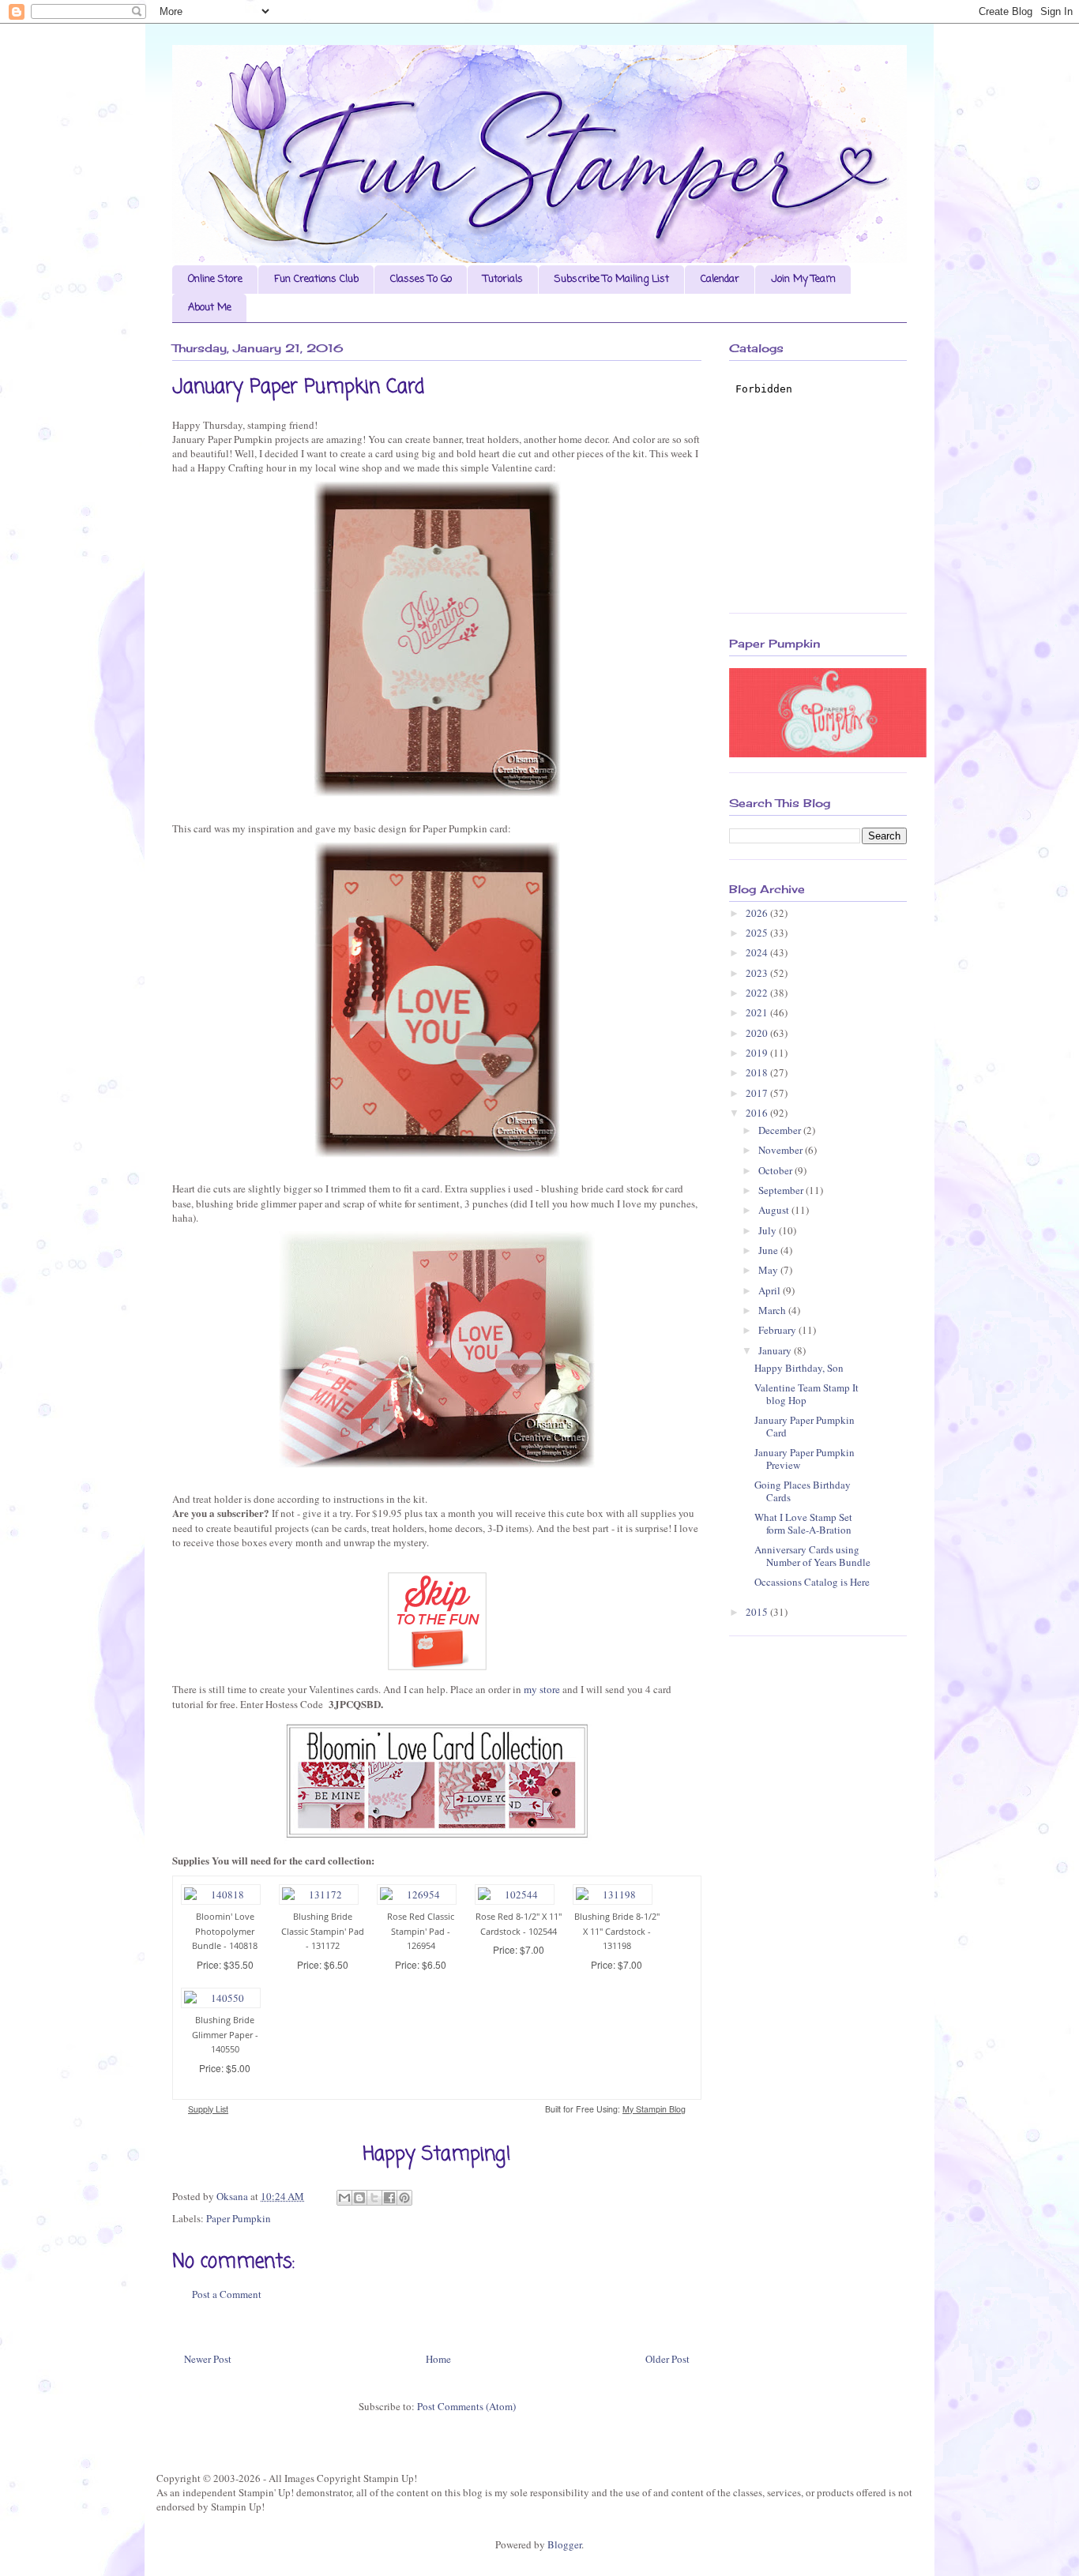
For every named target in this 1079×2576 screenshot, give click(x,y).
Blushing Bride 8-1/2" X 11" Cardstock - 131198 (617, 1931)
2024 (758, 952)
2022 (758, 993)
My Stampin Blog (654, 2109)
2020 (758, 1033)
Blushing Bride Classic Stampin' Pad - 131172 (323, 1931)
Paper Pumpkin (239, 2218)
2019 (758, 1053)
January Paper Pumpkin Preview (805, 1459)
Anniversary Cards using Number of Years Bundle (812, 1556)
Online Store (215, 279)
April (771, 1290)
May (769, 1270)
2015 (758, 1612)
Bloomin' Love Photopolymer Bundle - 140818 (225, 1931)
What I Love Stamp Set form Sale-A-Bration (803, 1523)
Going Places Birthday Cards (803, 1491)
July (769, 1230)
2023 (758, 973)
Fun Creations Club (316, 279)
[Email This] (344, 2198)
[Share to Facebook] (389, 2198)
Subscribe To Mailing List (612, 279)
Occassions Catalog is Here (812, 1582)
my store (542, 1689)
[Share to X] (374, 2198)
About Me (210, 308)
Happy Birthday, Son (799, 1368)
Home (438, 2359)
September (782, 1190)
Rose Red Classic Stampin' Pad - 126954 (421, 1931)
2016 (758, 1113)
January (776, 1350)
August (775, 1210)
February (778, 1330)
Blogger (564, 2544)
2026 (758, 913)
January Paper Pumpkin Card (805, 1426)
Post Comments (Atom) (466, 2406)
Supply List (208, 2109)
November (782, 1150)
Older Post (667, 2359)
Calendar (720, 279)
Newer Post (208, 2359)
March (773, 1310)
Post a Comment (227, 2294)
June (769, 1250)
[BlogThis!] (359, 2198)
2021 (758, 1012)
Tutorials (503, 279)
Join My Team (803, 279)
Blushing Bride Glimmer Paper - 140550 (225, 2034)
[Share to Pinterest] (404, 2198)
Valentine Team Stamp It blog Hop (806, 1394)
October (776, 1170)
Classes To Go (421, 279)
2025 (758, 933)
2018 (758, 1072)
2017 (758, 1093)
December (781, 1130)
